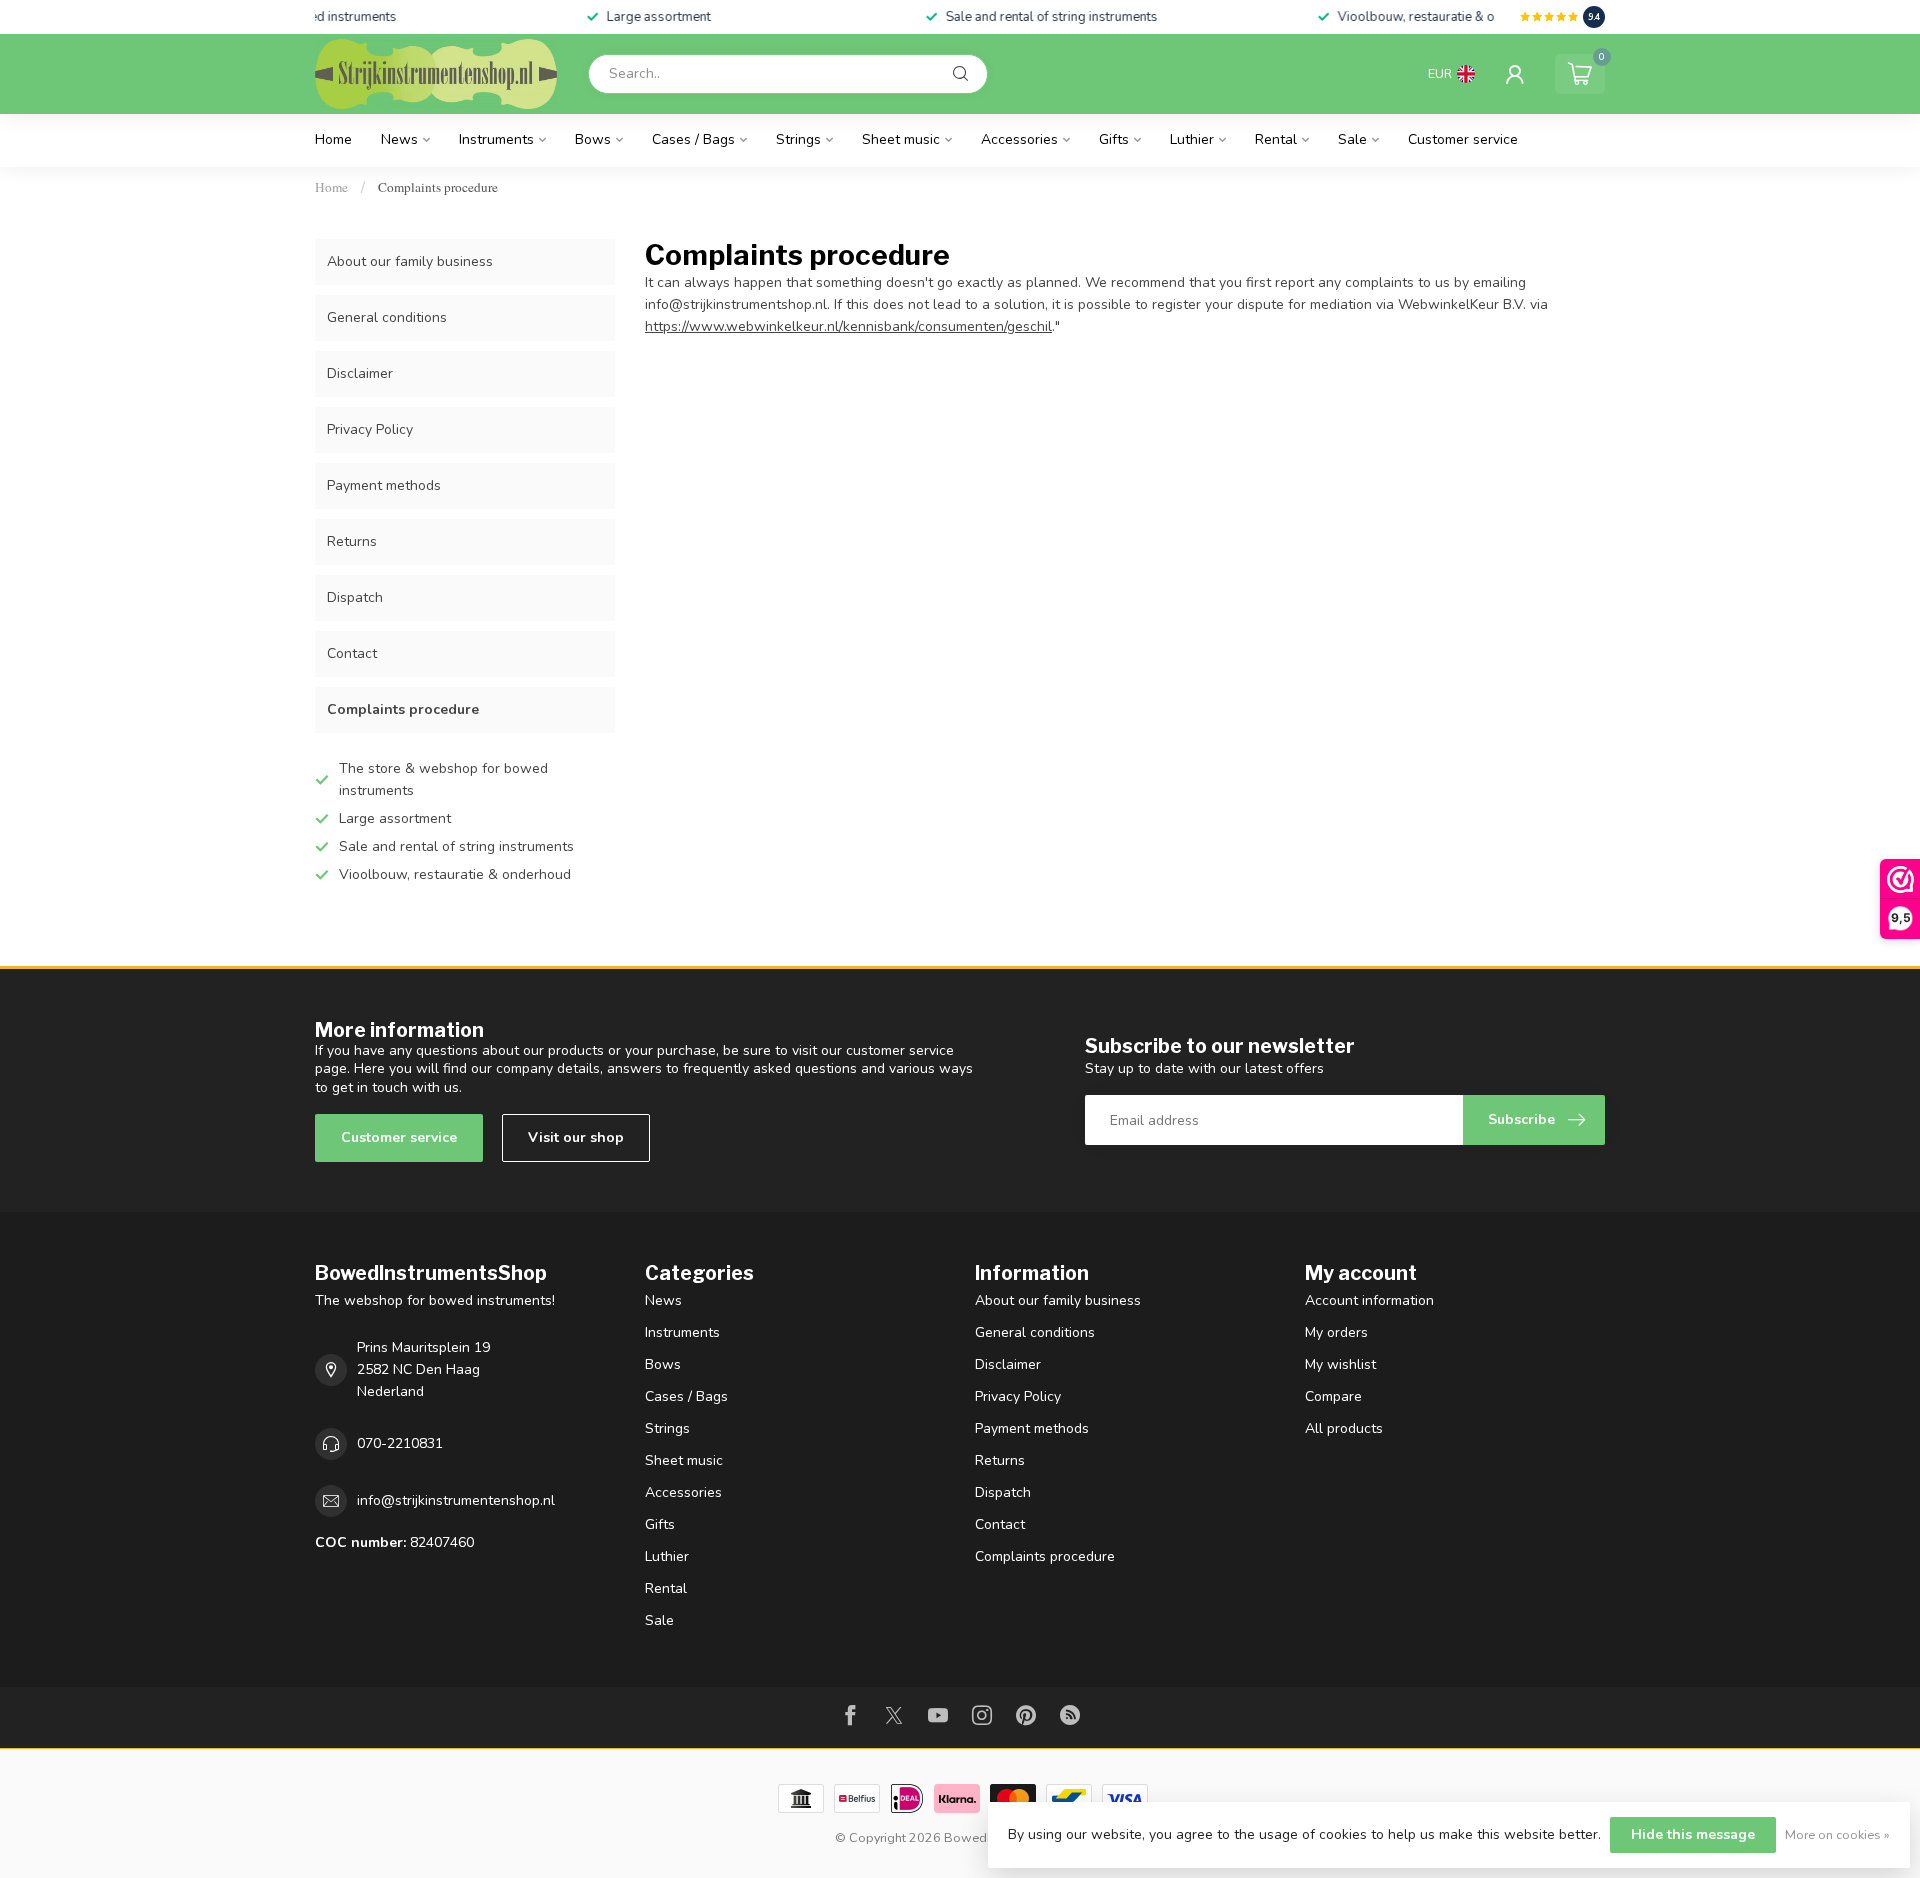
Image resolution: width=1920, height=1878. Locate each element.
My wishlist (1340, 1364)
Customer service (1463, 139)
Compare (1333, 1396)
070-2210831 (400, 1443)
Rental (1276, 139)
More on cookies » (1837, 1834)
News (399, 139)
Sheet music (901, 139)
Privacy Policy (370, 429)
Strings (798, 139)
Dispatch (355, 597)
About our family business (410, 261)
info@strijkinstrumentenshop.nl (456, 1500)
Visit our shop (576, 1137)
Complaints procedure (438, 187)
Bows (593, 139)
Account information (1369, 1300)
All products (1344, 1428)
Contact (352, 653)
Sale (1352, 139)
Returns (352, 541)
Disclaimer (360, 373)
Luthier (1192, 139)
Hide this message (1693, 1834)
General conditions (387, 317)
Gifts (1114, 139)
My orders (1336, 1332)
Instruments (496, 139)
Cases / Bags (693, 139)
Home (333, 139)
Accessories (1019, 139)
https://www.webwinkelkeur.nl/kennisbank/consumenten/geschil (848, 326)
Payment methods (384, 485)
